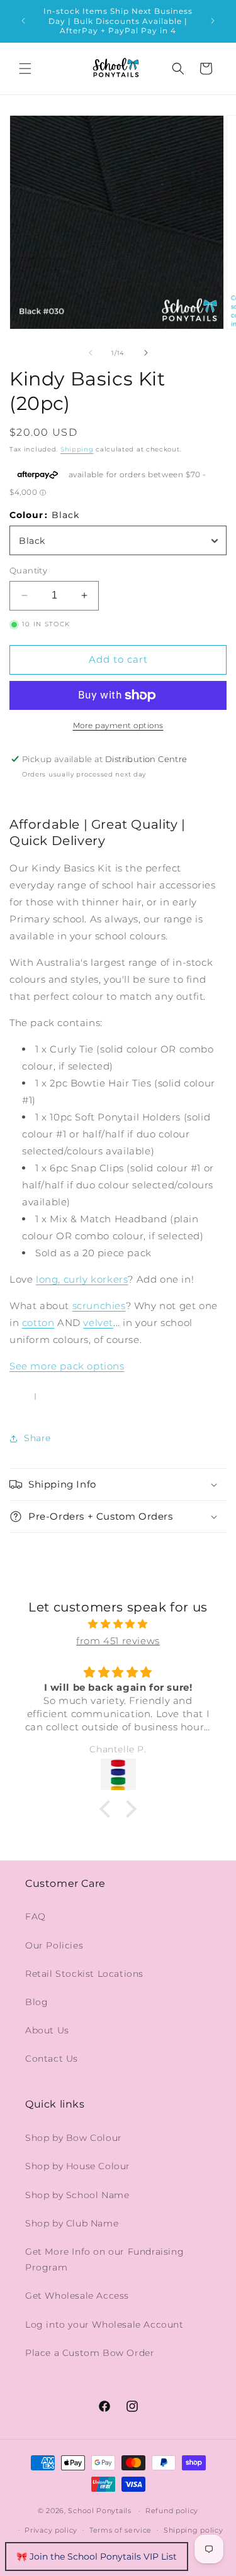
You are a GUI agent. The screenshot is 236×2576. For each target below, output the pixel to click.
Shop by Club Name (72, 2223)
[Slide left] (91, 353)
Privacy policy (51, 2530)
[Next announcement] (213, 21)
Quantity (28, 570)
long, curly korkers (82, 1279)
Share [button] (37, 1438)
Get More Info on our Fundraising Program (104, 2259)
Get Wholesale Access (77, 2296)
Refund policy (172, 2511)
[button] (25, 69)
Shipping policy (194, 2530)
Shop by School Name (77, 2195)
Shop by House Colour (78, 2166)
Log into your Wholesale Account (104, 2324)
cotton (38, 1323)
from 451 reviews (118, 1641)
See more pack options (67, 1366)
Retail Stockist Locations (84, 1974)
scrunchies (99, 1306)
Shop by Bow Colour (74, 2138)
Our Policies (54, 1945)
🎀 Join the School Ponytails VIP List (97, 2557)
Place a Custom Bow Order (90, 2353)
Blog (37, 2002)
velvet (98, 1323)
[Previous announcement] (23, 21)
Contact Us (52, 2059)
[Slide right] (146, 353)
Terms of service (121, 2530)
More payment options (118, 725)
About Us (47, 2030)
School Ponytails (99, 2511)
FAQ (36, 1916)
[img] (118, 1624)
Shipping (77, 449)
